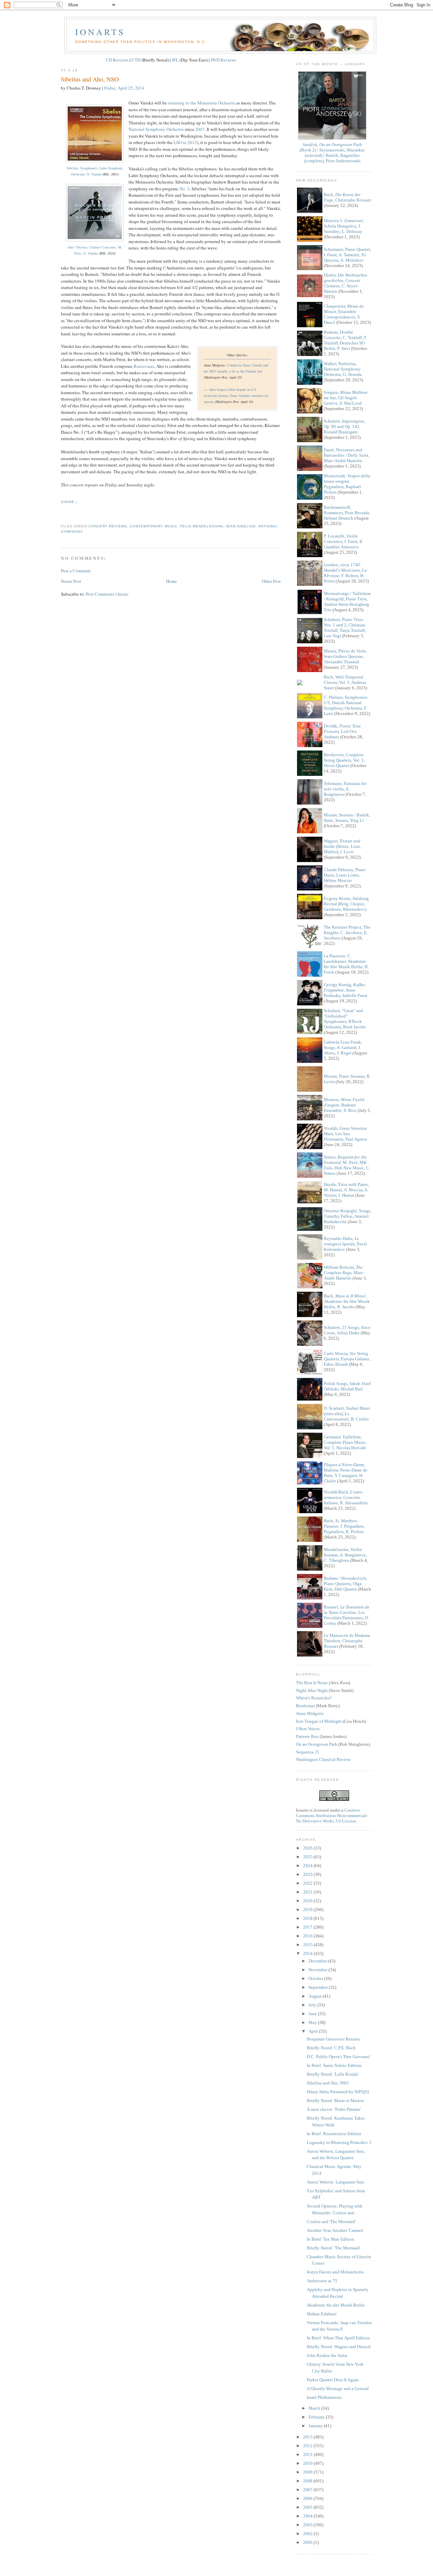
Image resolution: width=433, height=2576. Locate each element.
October (316, 1978)
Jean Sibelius (241, 526)
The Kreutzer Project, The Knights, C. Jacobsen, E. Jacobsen (347, 933)
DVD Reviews (223, 60)
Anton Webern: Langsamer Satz (336, 2182)
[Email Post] (62, 514)
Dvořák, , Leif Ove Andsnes (342, 731)
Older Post (271, 581)
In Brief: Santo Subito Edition (334, 2065)
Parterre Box (307, 1736)
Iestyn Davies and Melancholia (335, 2272)
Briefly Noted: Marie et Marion (335, 2101)
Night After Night (312, 1690)
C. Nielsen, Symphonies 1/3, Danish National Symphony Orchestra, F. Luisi (346, 705)
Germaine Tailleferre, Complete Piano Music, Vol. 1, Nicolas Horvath (345, 1442)
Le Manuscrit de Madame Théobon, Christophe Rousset (347, 1641)
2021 (308, 1892)
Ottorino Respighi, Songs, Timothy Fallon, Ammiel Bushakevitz (347, 1216)
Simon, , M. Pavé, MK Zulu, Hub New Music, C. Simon (347, 1165)
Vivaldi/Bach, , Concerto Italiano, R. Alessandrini (346, 1497)
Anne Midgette (310, 1713)
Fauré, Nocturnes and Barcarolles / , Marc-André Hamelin (347, 455)
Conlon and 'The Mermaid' (331, 2222)
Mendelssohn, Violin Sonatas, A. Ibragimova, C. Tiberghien (345, 1555)
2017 (308, 1927)
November (318, 1970)
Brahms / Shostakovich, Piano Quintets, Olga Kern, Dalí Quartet (345, 1584)
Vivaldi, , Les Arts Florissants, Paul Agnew (345, 1134)
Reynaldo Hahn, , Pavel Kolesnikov (345, 1244)
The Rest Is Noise (312, 1683)
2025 (308, 1857)
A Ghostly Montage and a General (338, 2389)
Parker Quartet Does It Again (333, 2380)
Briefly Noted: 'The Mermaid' (334, 2248)
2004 (308, 2516)
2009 (308, 2472)
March (315, 2408)
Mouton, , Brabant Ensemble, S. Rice (344, 1105)
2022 (308, 1883)
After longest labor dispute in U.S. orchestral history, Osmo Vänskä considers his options (236, 396)
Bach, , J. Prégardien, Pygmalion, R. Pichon (344, 1526)
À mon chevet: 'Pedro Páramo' (334, 2109)
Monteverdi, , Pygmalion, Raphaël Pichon (347, 484)
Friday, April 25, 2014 (124, 88)
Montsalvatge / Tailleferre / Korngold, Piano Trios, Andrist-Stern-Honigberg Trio (347, 602)
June (313, 2014)
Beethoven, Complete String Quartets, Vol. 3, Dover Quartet (344, 760)
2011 (308, 2454)
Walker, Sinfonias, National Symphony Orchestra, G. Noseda (343, 369)
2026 (308, 1848)
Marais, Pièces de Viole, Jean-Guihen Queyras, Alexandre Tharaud (345, 656)
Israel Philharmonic (325, 2397)
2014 (308, 1953)
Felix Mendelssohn (201, 526)
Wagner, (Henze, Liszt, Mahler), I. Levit (342, 846)
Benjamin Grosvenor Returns (333, 2039)
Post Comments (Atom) (107, 594)
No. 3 (185, 189)
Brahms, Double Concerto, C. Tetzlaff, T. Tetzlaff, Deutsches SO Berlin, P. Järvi (345, 340)
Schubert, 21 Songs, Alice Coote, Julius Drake (347, 1330)
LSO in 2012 (185, 142)
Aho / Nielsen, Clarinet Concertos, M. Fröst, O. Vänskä (95, 250)
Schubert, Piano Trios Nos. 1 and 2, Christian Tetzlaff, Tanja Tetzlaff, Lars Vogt (345, 628)
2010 (308, 2463)
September (319, 1987)
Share (68, 502)
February (317, 2417)
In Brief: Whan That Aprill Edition (338, 2338)
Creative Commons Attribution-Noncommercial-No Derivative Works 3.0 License (332, 1816)
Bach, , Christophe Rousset (347, 197)
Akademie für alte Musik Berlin (336, 2305)
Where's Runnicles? (314, 1698)
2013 (308, 2437)
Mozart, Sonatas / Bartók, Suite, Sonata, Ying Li (347, 818)
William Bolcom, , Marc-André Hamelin (344, 1273)
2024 (308, 1866)
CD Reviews (117, 60)
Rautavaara (144, 366)
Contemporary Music (153, 526)
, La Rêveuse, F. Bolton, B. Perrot (345, 573)
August (316, 1996)
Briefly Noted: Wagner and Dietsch (339, 2347)
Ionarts (100, 32)
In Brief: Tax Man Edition (331, 2239)
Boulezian (305, 1706)
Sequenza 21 (308, 1752)
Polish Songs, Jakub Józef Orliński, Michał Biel (347, 1386)
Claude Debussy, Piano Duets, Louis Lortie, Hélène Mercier (345, 875)
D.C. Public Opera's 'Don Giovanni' (339, 2057)
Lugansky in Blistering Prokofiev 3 (339, 2142)
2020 (308, 1901)
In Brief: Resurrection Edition (334, 2134)
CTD (136, 60)
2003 (308, 2525)
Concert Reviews (108, 526)
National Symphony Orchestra (156, 129)
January (316, 2426)
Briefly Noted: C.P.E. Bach (331, 2048)
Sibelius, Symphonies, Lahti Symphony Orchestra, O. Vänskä (95, 171)
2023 (308, 1874)
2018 (308, 1918)
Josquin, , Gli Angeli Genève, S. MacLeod (346, 398)
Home (172, 581)
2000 (308, 2542)
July (313, 2005)
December (318, 1961)
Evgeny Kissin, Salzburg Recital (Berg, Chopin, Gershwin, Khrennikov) (346, 904)
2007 (200, 129)
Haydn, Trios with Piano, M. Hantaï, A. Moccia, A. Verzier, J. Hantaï (346, 1190)
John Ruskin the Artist (327, 2355)
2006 (308, 2498)
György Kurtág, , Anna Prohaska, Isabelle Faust (346, 990)
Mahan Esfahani (322, 2314)
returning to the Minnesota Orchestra (201, 103)
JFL (175, 60)
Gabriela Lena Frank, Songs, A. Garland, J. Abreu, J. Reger (343, 1047)
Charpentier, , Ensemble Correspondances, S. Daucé (344, 314)
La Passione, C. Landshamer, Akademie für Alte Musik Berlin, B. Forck (346, 964)
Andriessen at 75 (322, 2281)
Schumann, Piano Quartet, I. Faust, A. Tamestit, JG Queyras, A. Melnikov (347, 255)
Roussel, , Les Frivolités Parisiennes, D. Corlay (347, 1615)
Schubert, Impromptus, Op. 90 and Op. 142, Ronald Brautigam (344, 426)
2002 (308, 2534)
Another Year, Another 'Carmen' (335, 2230)
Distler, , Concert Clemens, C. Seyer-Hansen (346, 283)
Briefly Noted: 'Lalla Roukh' (333, 2074)
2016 (308, 1936)
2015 (308, 1945)
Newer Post (71, 581)
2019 (308, 1910)
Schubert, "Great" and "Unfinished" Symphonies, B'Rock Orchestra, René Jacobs (345, 1019)
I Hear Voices (308, 1729)
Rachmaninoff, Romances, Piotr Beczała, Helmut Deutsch (347, 513)
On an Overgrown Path (317, 1744)
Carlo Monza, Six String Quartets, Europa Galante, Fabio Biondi (347, 1359)
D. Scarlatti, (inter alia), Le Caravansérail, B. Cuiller (347, 1414)
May (313, 2022)
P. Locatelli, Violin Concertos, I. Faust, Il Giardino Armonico (343, 541)
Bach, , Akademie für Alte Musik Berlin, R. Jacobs (347, 1301)
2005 (308, 2507)
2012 (308, 2446)
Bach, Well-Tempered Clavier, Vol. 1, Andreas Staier (345, 682)
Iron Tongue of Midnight (319, 1721)
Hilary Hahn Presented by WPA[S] (338, 2092)
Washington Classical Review (323, 1759)
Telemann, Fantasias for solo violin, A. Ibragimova (345, 789)
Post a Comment (76, 571)
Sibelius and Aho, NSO (90, 79)
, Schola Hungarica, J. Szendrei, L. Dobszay (344, 226)
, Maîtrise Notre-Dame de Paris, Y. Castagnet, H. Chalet (346, 1473)
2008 (308, 2481)
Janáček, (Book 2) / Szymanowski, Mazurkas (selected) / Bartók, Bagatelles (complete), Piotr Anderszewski (332, 153)
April (314, 2031)
